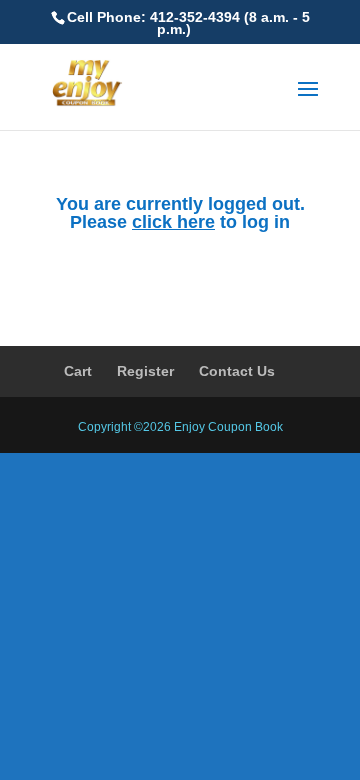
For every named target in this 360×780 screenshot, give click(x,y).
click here (173, 222)
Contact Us (237, 371)
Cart (78, 371)
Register (145, 371)
